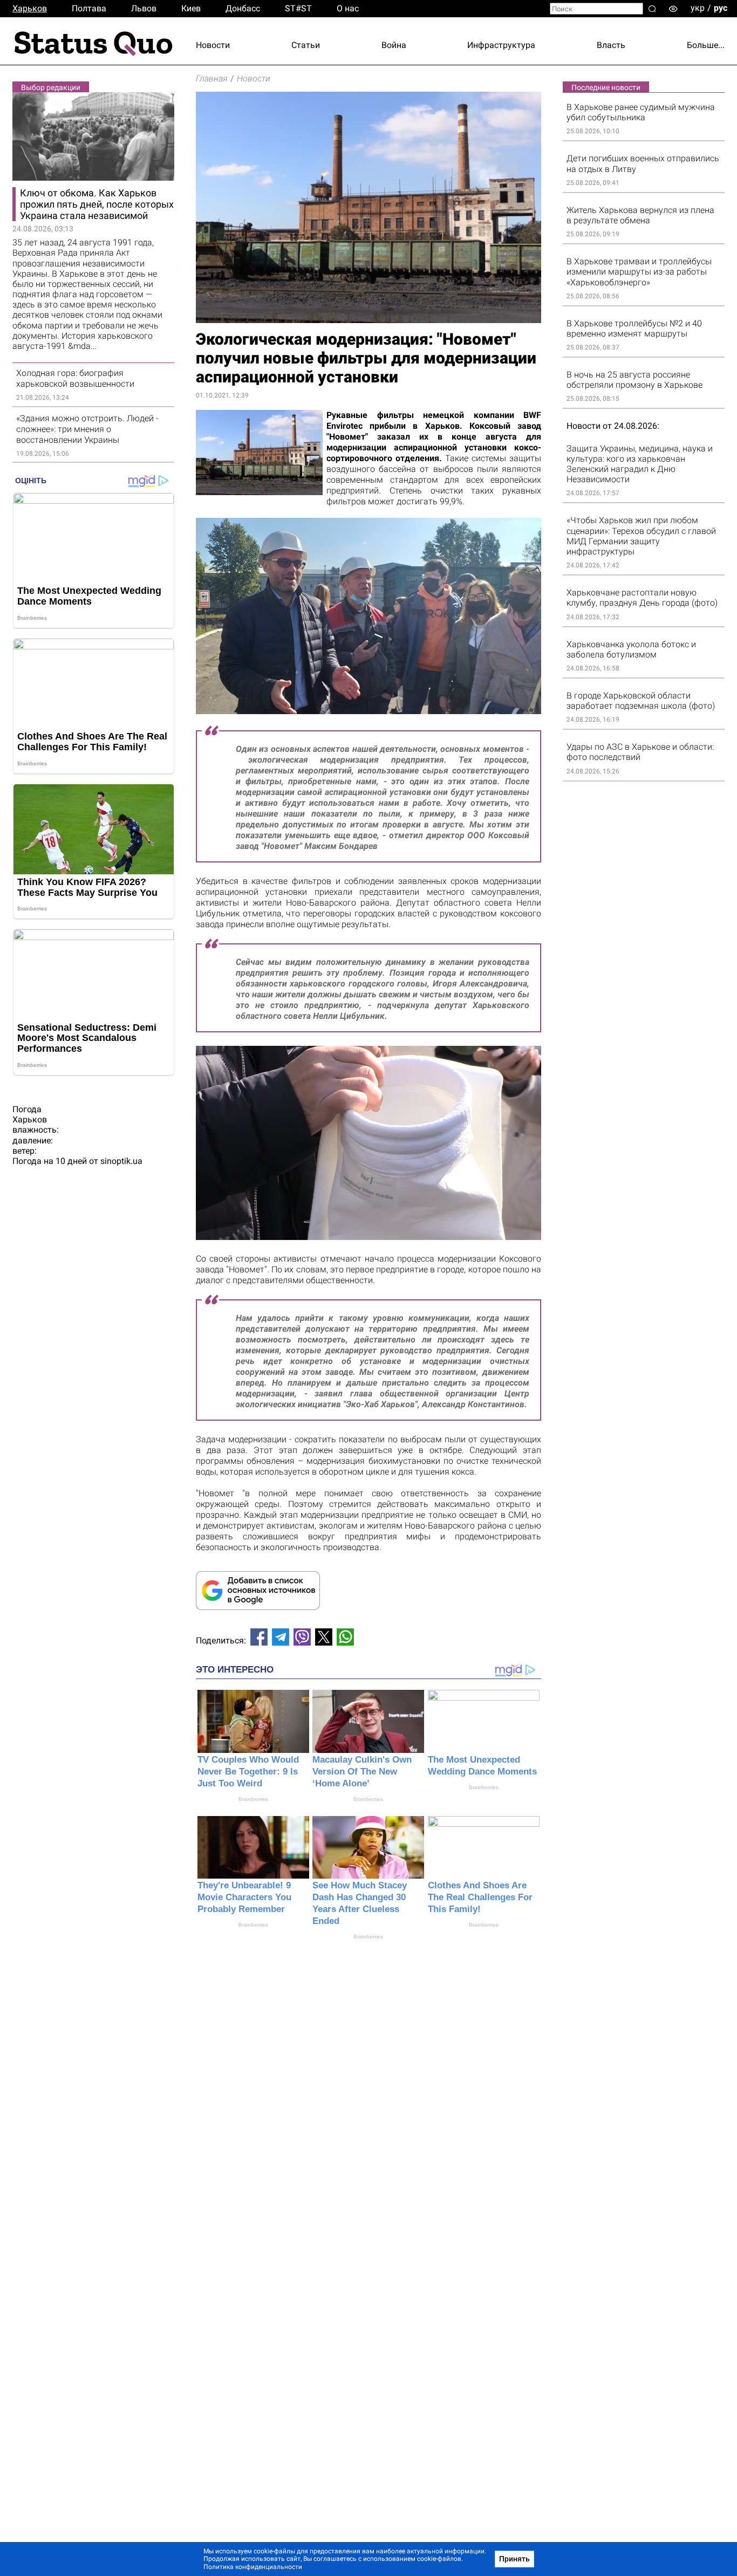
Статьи (306, 45)
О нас (348, 8)
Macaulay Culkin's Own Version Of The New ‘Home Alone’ (362, 1772)
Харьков (30, 8)
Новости (213, 45)
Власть (611, 45)
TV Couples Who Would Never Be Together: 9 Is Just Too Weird (248, 1772)
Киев (191, 8)
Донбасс (243, 8)
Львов (144, 8)
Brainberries (253, 1799)
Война (394, 45)
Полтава (89, 8)
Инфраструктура (501, 45)
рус (721, 8)
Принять (514, 2559)
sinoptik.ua (121, 1161)
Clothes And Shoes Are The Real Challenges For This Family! (480, 1897)
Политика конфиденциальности (253, 2567)
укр (698, 8)
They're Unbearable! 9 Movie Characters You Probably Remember (244, 1897)
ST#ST (298, 8)
